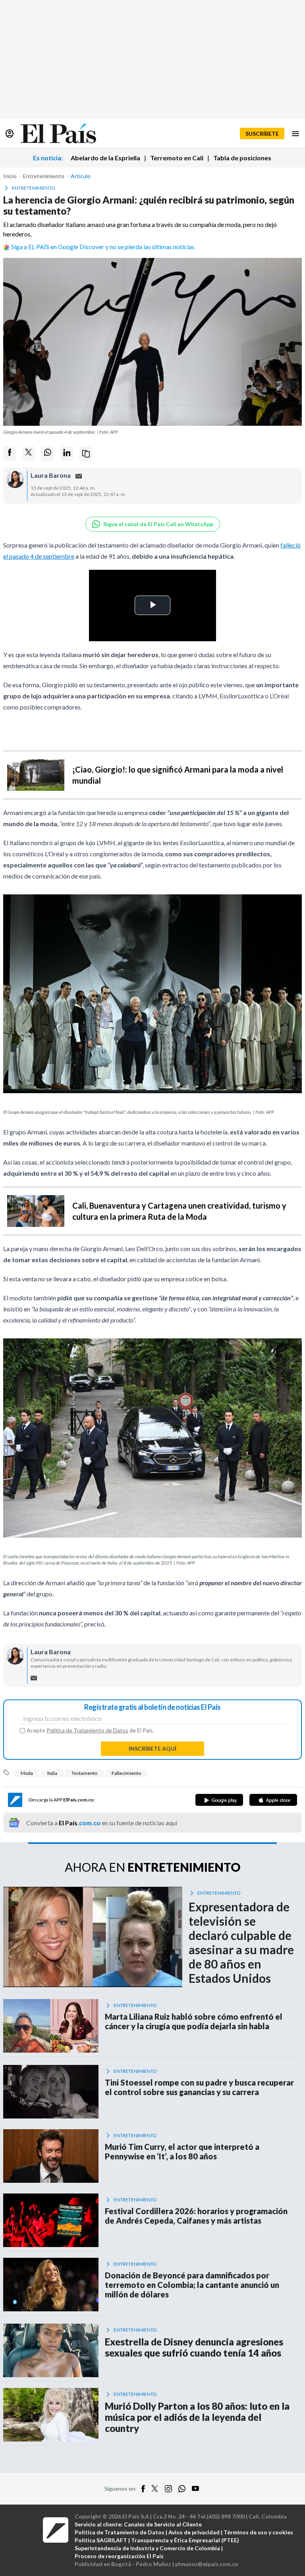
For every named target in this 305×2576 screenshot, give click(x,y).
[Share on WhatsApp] (48, 454)
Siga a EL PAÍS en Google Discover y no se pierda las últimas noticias (103, 247)
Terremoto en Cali (177, 158)
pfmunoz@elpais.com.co (207, 2564)
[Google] (219, 1800)
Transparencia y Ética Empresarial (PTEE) (185, 2540)
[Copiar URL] (86, 454)
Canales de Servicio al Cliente (163, 2524)
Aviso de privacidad (194, 2532)
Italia (52, 1773)
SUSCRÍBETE (262, 134)
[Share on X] (29, 454)
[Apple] (273, 1800)
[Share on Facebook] (10, 454)
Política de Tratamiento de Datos (87, 1730)
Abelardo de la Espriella (105, 158)
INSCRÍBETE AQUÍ (152, 1748)
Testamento (84, 1773)
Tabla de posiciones (242, 158)
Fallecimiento (126, 1773)
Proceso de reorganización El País (119, 2556)
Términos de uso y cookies (258, 2532)
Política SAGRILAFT (101, 2540)
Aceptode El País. (90, 1730)
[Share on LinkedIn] (67, 454)
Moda (27, 1773)
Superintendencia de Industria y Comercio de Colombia (147, 2548)
